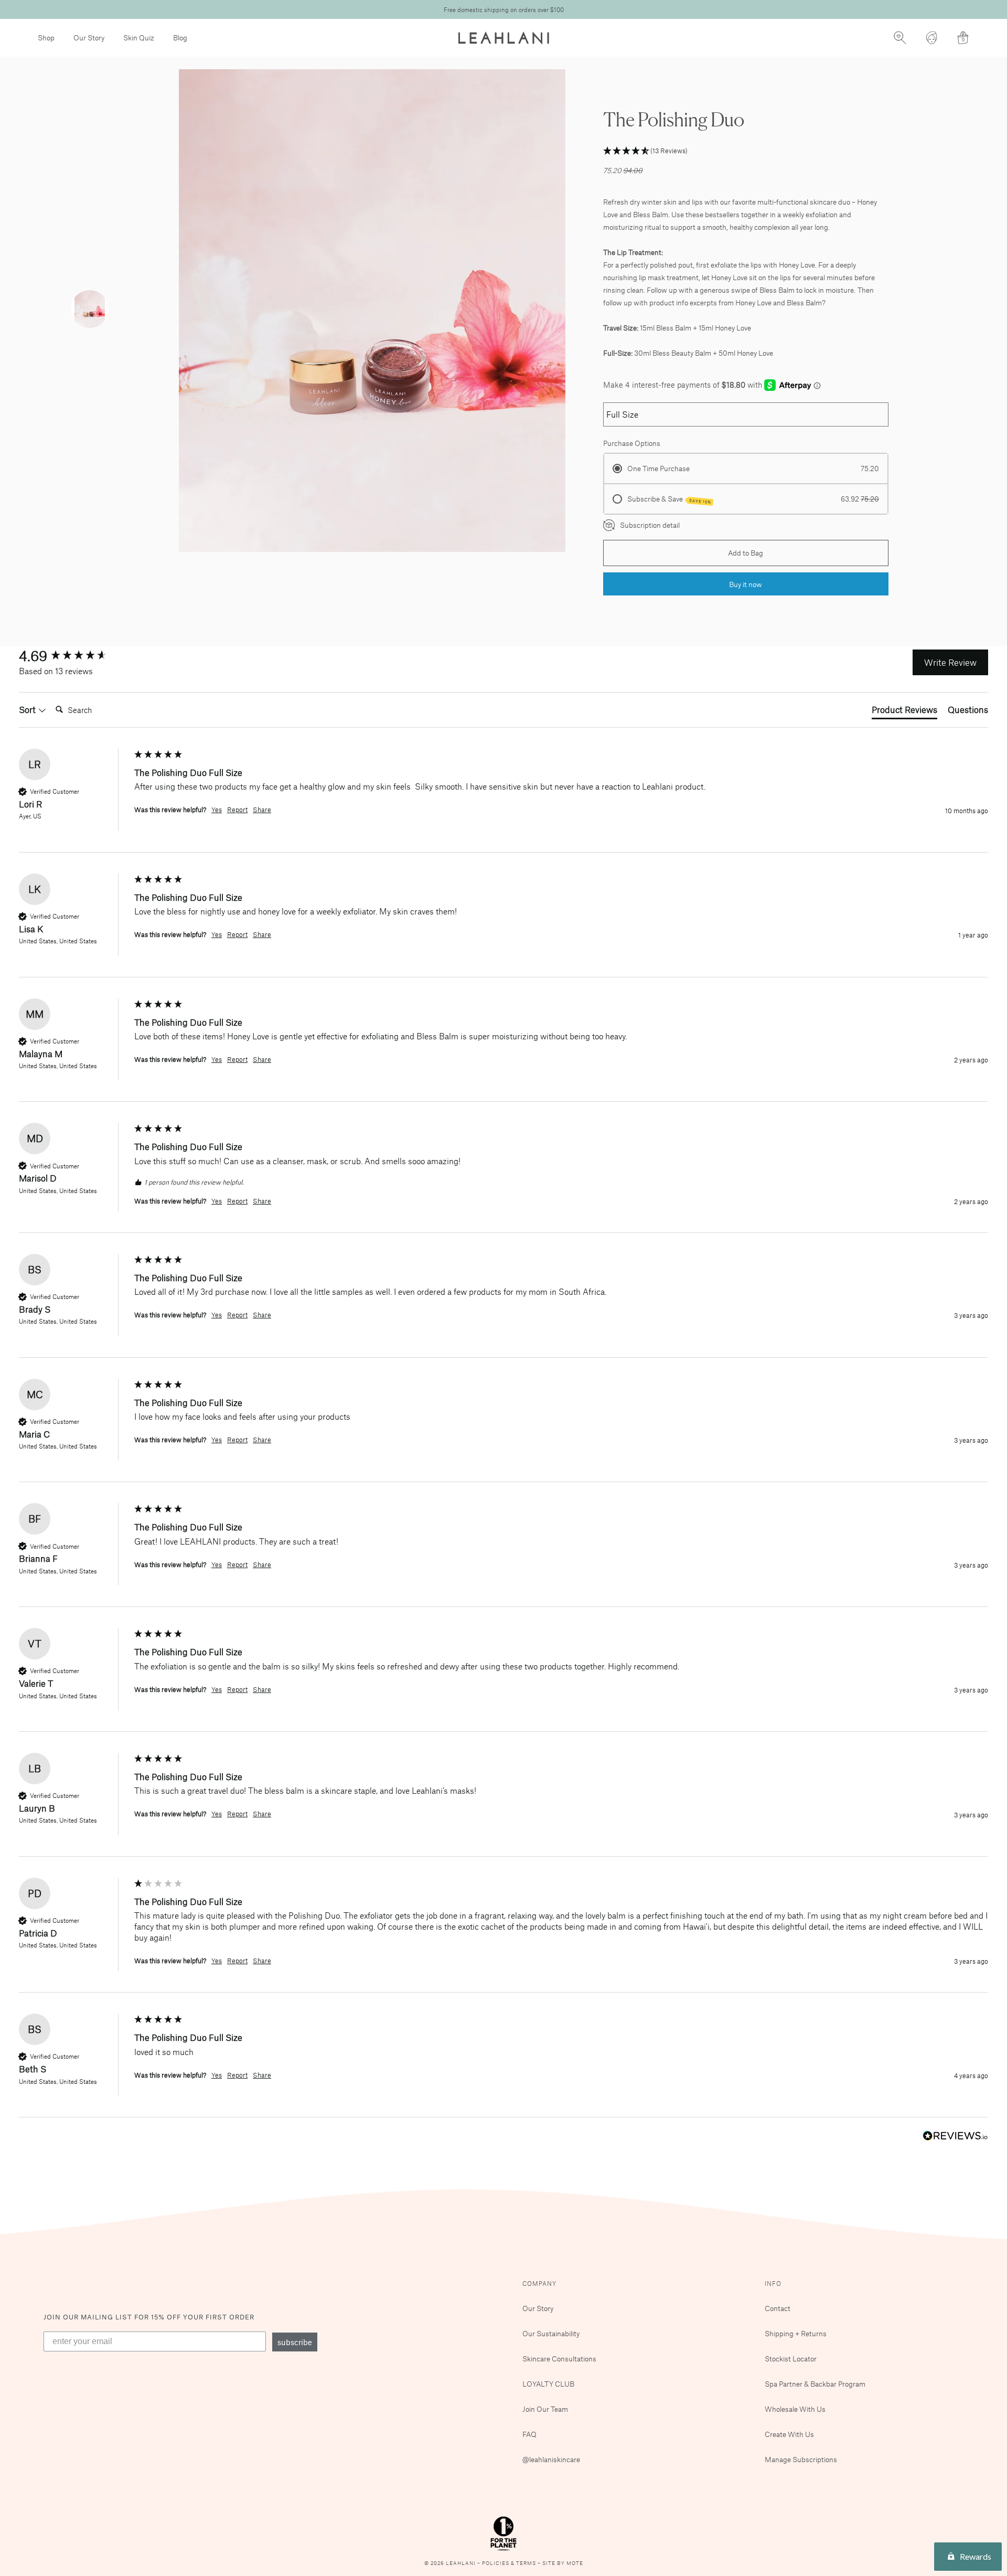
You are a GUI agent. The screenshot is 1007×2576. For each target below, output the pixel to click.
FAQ (529, 2434)
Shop (46, 38)
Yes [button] (217, 810)
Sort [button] (28, 709)
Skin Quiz (139, 38)
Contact (778, 2308)
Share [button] (262, 810)
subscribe (295, 2342)
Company (539, 2283)
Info (773, 2283)
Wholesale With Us (795, 2409)
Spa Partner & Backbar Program (815, 2384)
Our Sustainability (551, 2333)
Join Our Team (545, 2409)
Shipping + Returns (796, 2333)
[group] (74, 655)
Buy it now (746, 584)
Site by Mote (563, 2563)
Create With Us (789, 2434)
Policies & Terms (510, 2563)
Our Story (89, 38)
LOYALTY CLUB (548, 2384)
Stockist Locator (791, 2359)
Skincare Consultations (559, 2359)
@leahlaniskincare (551, 2459)
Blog (180, 38)
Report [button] (237, 810)
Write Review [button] (950, 662)
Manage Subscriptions (801, 2459)
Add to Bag (746, 553)
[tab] (904, 711)
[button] (746, 151)
